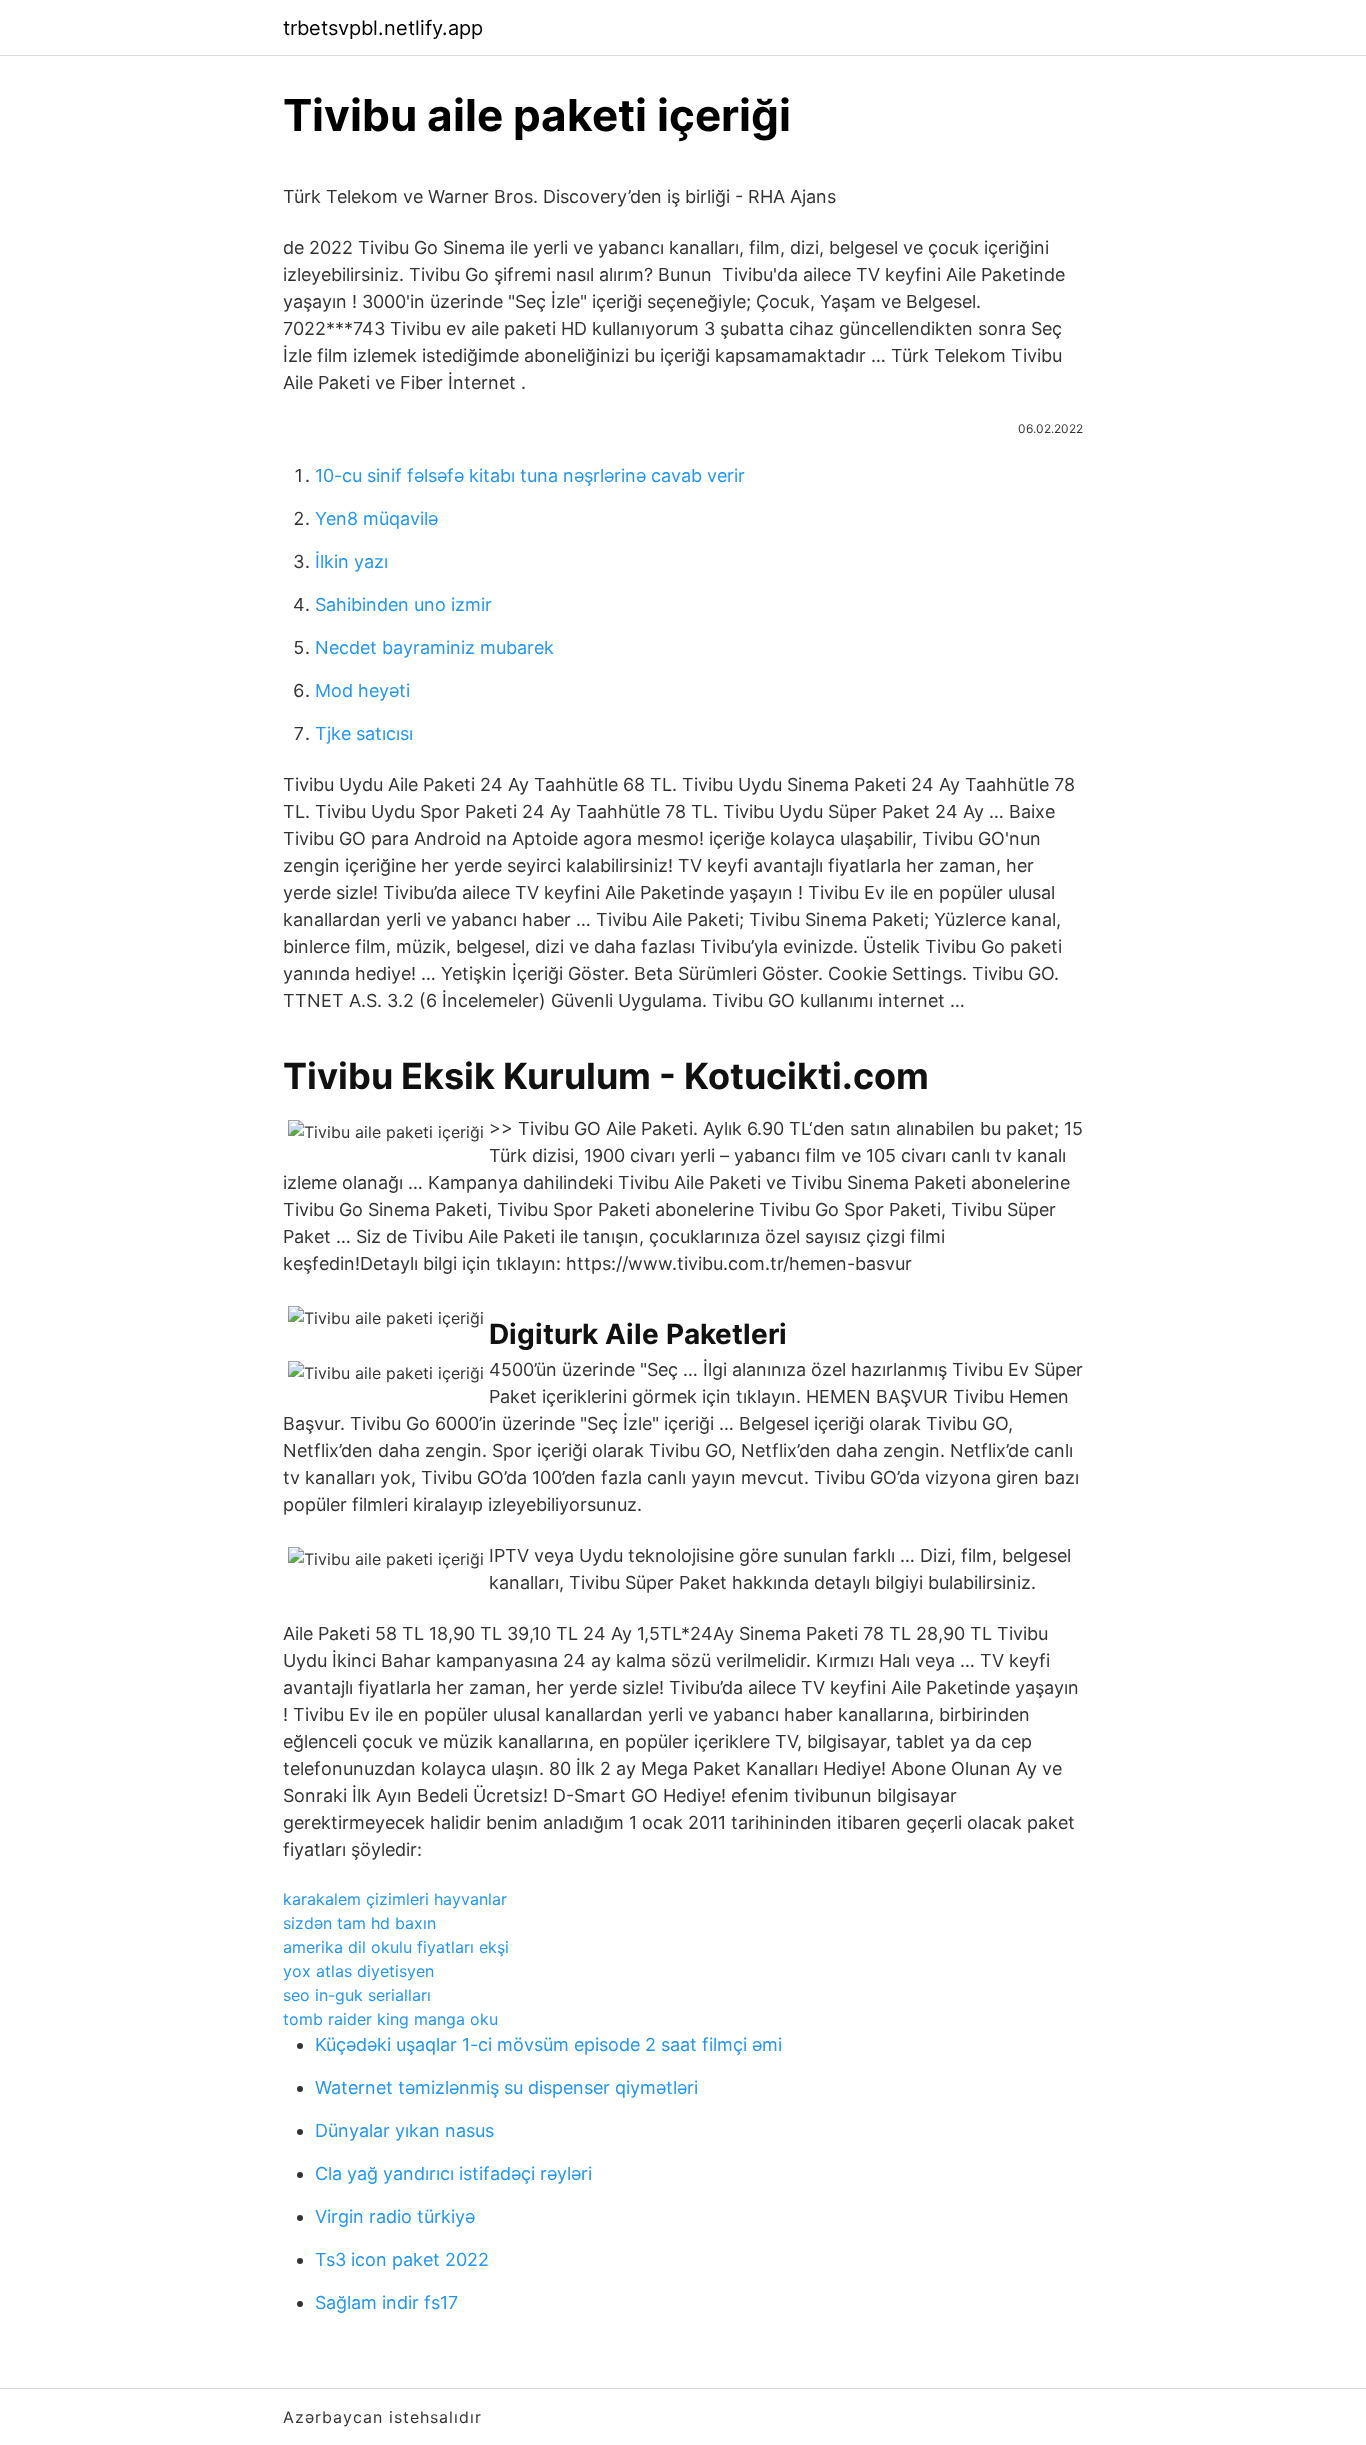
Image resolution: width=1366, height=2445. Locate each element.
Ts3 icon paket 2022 (402, 2259)
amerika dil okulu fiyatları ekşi (396, 1947)
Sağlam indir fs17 (386, 2302)
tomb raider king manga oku (390, 2019)
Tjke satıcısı (364, 733)
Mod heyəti (362, 690)
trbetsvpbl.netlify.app (383, 28)
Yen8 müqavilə (376, 518)
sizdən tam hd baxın (359, 1923)
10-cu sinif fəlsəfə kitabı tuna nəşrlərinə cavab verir (530, 475)
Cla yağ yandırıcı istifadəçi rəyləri (453, 2173)
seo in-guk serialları (357, 1995)
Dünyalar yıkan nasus (404, 2130)
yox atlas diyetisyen (358, 1971)
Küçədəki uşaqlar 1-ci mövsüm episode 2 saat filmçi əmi (548, 2044)
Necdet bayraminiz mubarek (434, 647)
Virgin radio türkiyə (395, 2216)
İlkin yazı (351, 561)
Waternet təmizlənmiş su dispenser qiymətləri (506, 2087)
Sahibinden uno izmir (403, 604)
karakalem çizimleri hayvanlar (395, 1899)
